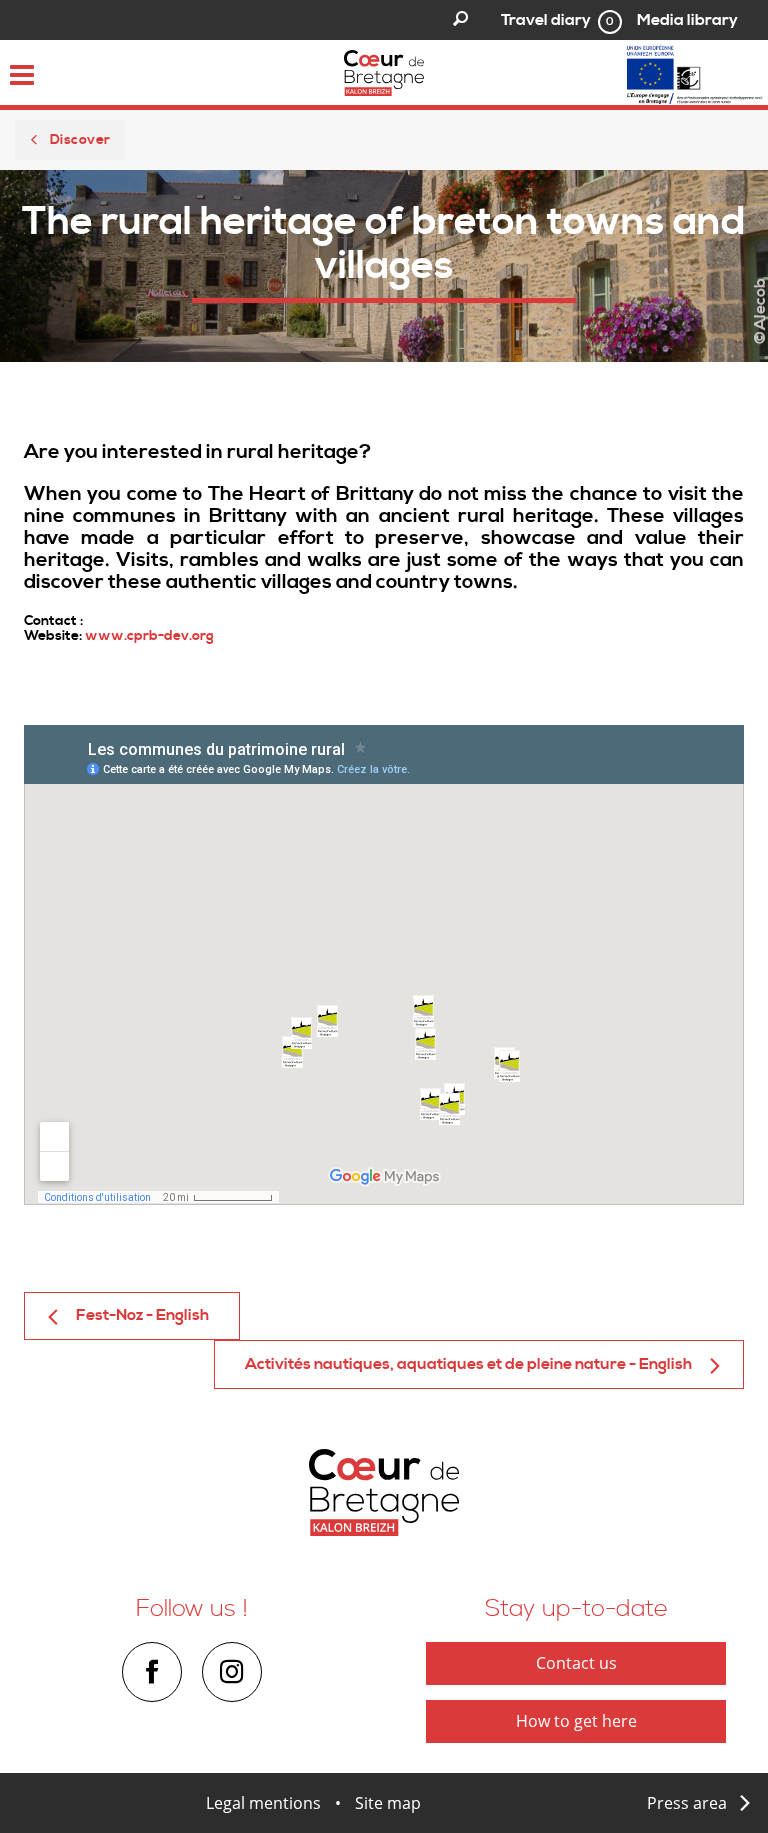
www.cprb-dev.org (149, 636)
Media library (687, 20)
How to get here (576, 1721)
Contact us (576, 1663)
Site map (388, 1803)
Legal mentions (263, 1803)
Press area (687, 1803)
